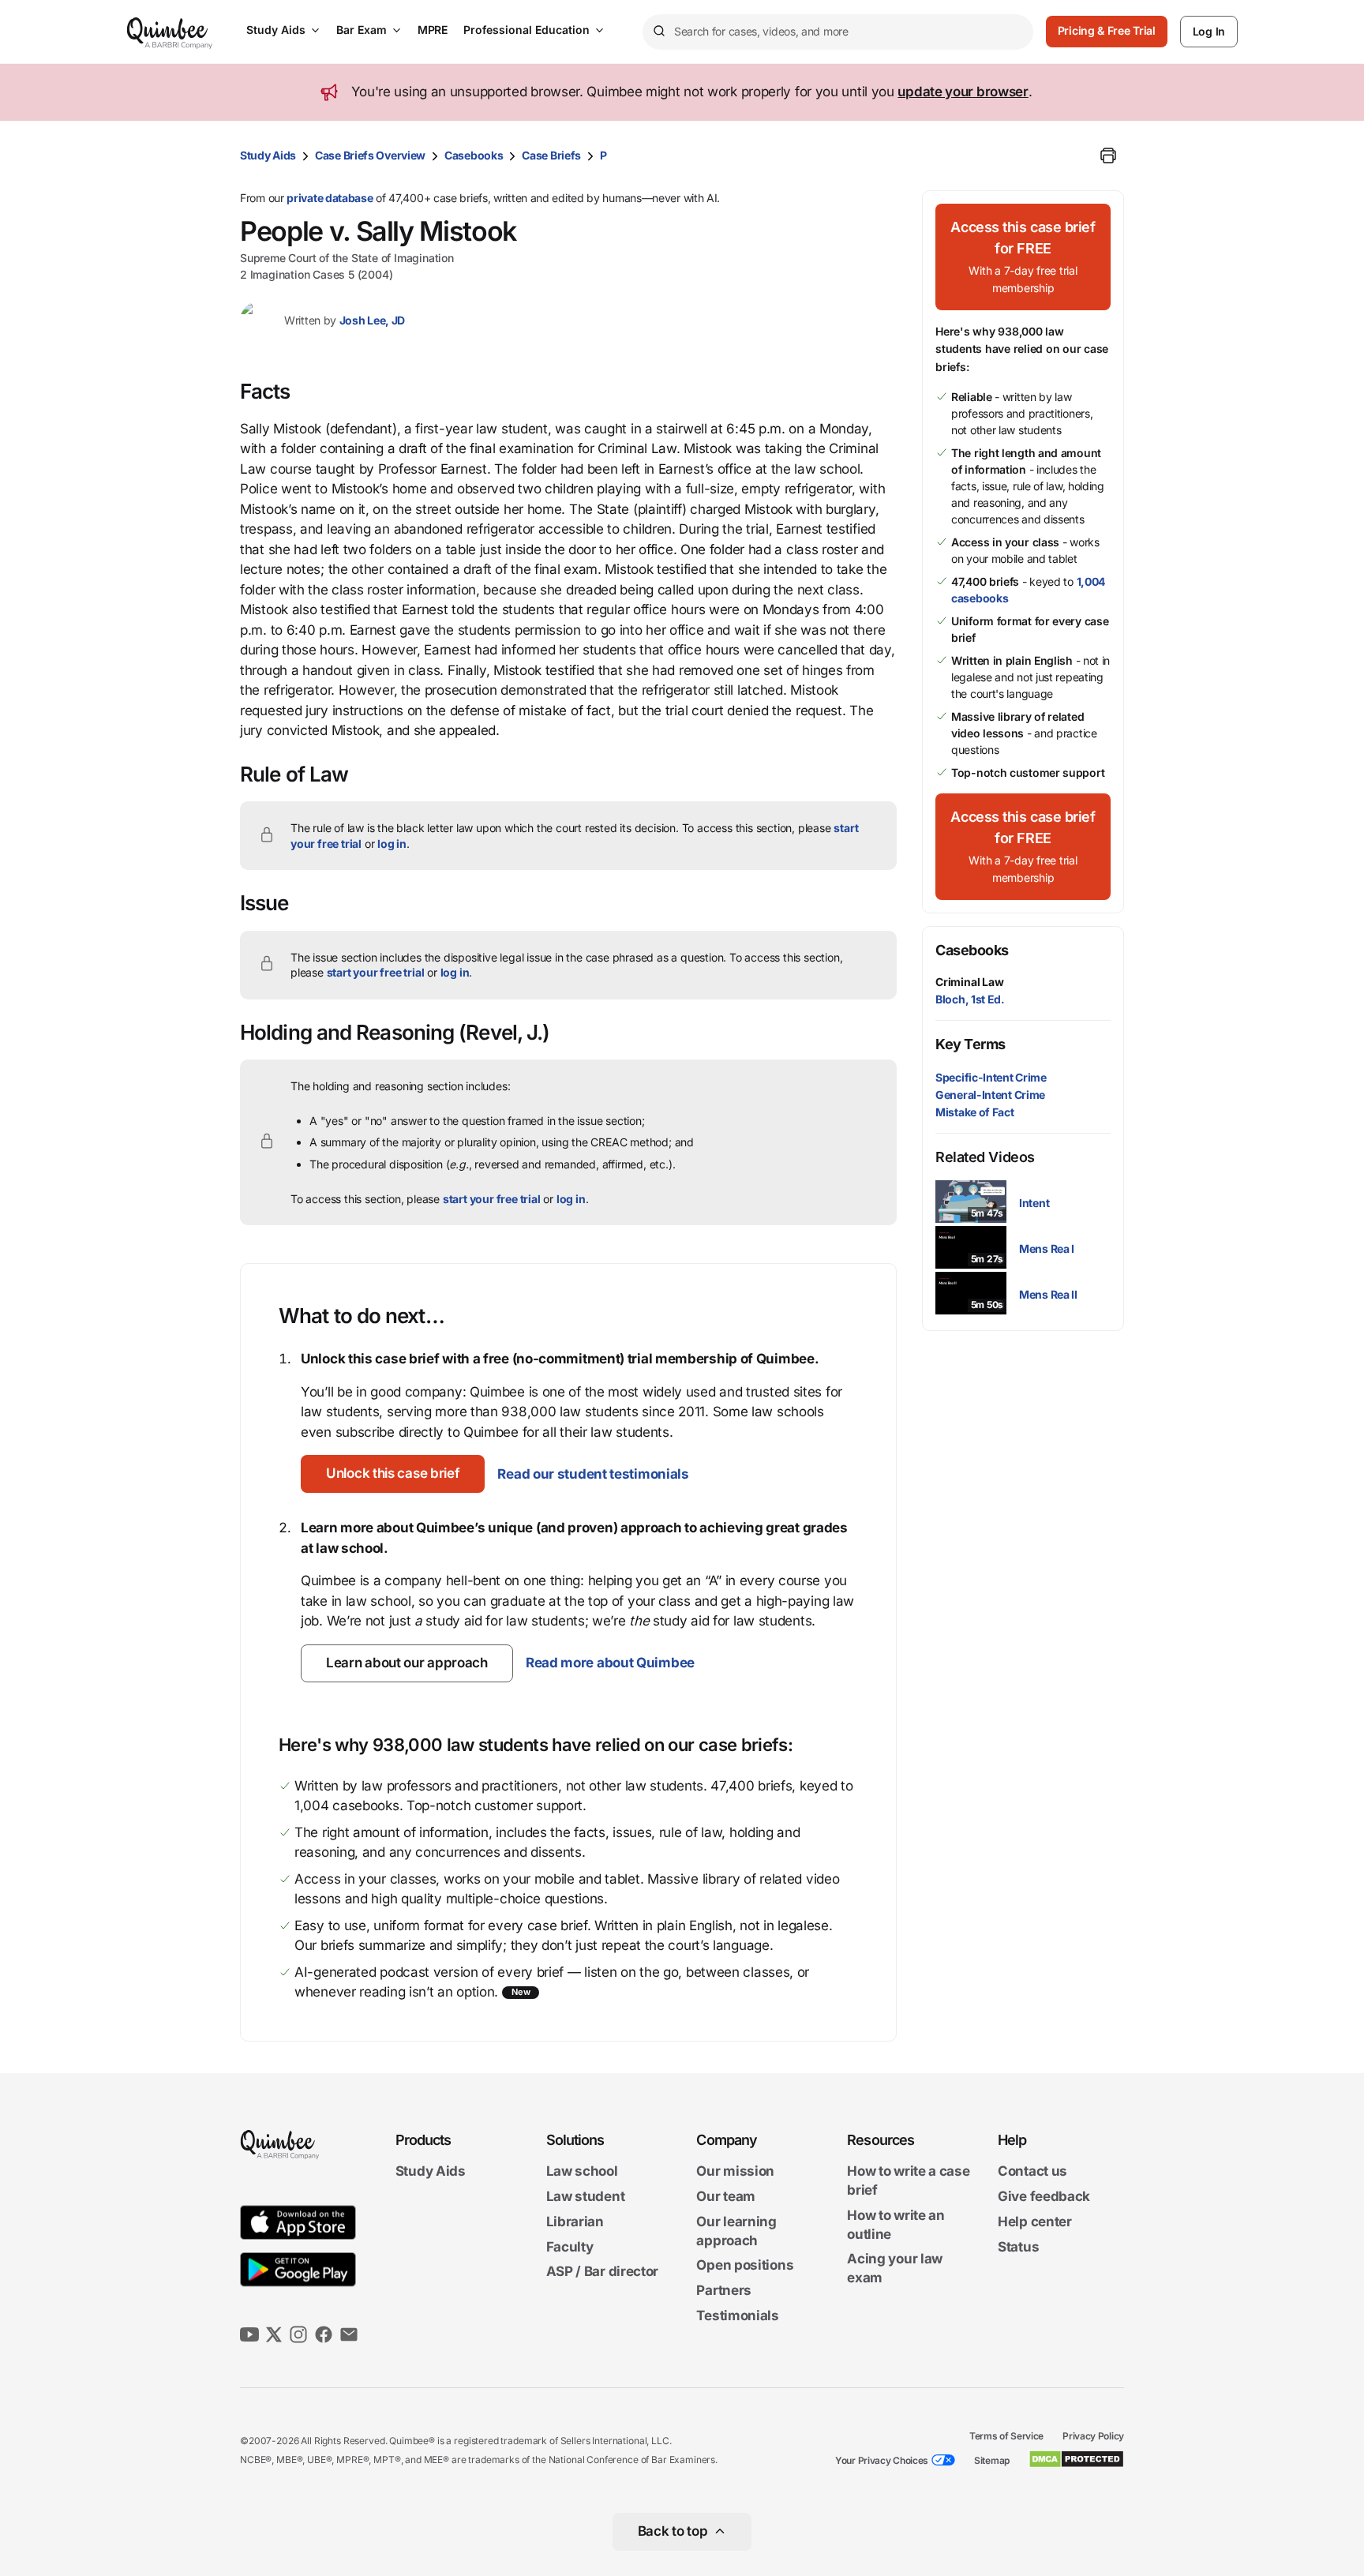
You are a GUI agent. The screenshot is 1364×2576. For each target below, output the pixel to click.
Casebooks (474, 155)
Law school (582, 2172)
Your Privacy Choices (882, 2460)
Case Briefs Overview (370, 155)
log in (392, 844)
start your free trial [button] (376, 972)
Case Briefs (551, 155)
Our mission (735, 2172)
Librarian (575, 2222)
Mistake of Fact (975, 1112)
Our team (726, 2196)
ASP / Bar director (603, 2272)
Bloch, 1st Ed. (970, 999)
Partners (724, 2290)
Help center (1035, 2222)
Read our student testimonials (593, 1474)
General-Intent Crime (990, 1095)
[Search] (658, 32)
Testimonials (737, 2315)
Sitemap (992, 2460)
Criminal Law (970, 982)
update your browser (963, 92)
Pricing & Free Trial (1107, 30)
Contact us (1032, 2172)
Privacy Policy (1093, 2436)
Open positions (745, 2266)
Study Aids (276, 30)
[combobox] (838, 32)
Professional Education (526, 30)
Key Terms (971, 1044)
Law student (586, 2196)
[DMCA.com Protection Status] (1076, 2459)
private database (330, 198)
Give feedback (1044, 2196)
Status (1018, 2247)
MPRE (433, 30)
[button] (393, 1474)
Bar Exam (362, 30)
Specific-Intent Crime (991, 1077)
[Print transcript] (1108, 156)
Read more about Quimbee (610, 1663)
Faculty (570, 2247)
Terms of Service (1006, 2436)
